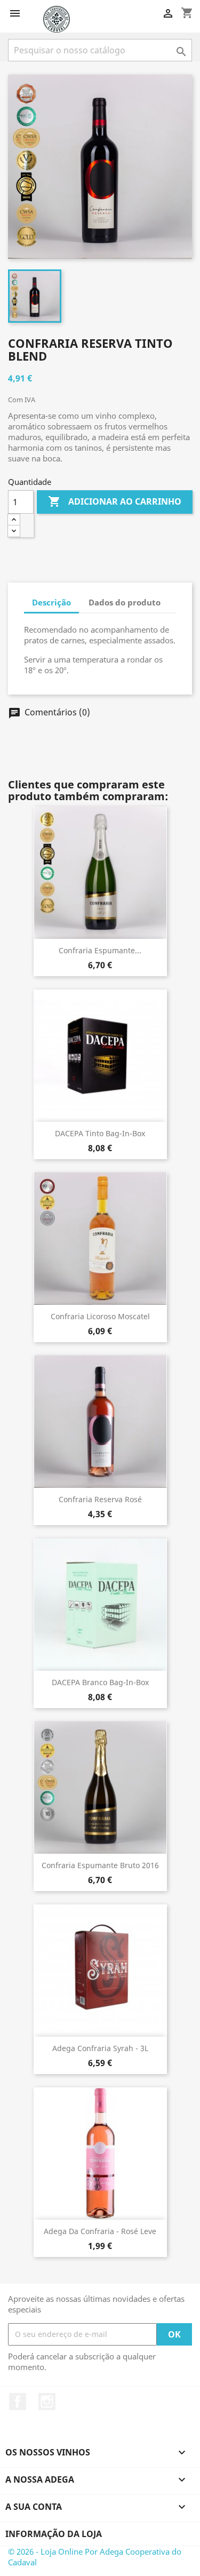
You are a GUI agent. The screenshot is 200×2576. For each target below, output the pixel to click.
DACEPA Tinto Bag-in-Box (100, 1133)
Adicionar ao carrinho (115, 501)
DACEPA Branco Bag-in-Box (100, 1682)
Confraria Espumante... (100, 950)
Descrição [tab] (51, 602)
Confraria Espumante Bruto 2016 (100, 1865)
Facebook (18, 2402)
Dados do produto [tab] (125, 602)
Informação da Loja (54, 2534)
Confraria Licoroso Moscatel (100, 1316)
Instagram (47, 2402)
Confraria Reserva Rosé (100, 1499)
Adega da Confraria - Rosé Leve (100, 2231)
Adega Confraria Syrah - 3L (100, 2048)
